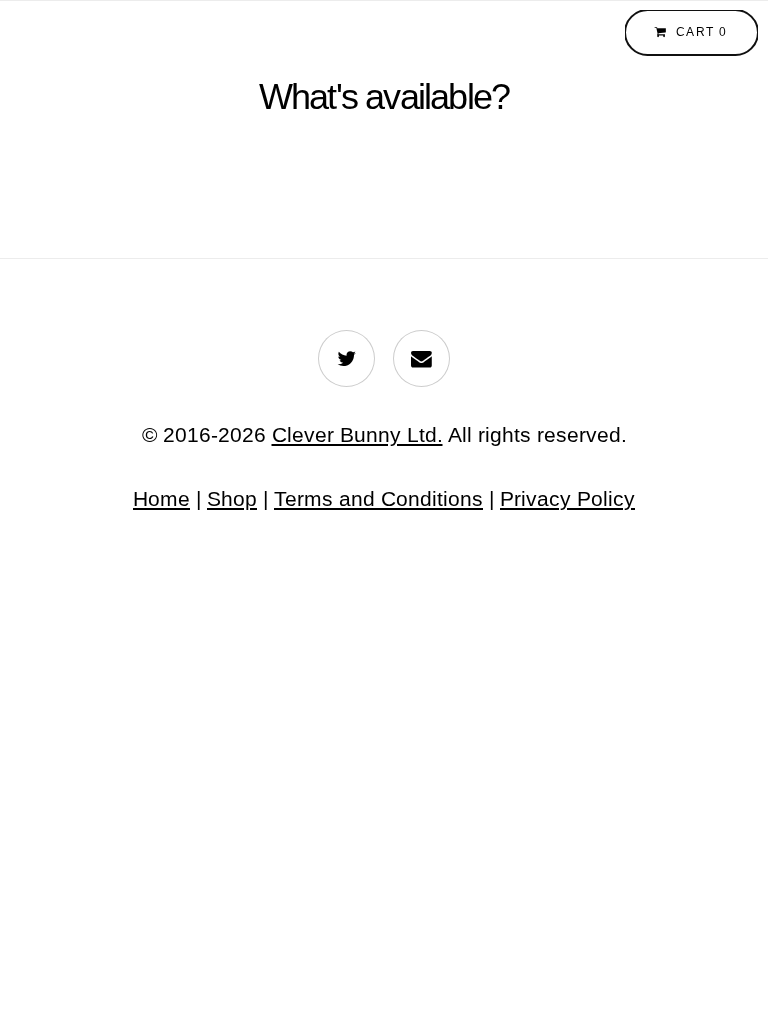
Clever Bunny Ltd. (357, 434)
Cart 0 (702, 32)
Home (161, 498)
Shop (232, 498)
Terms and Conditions (378, 498)
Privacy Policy (567, 498)
